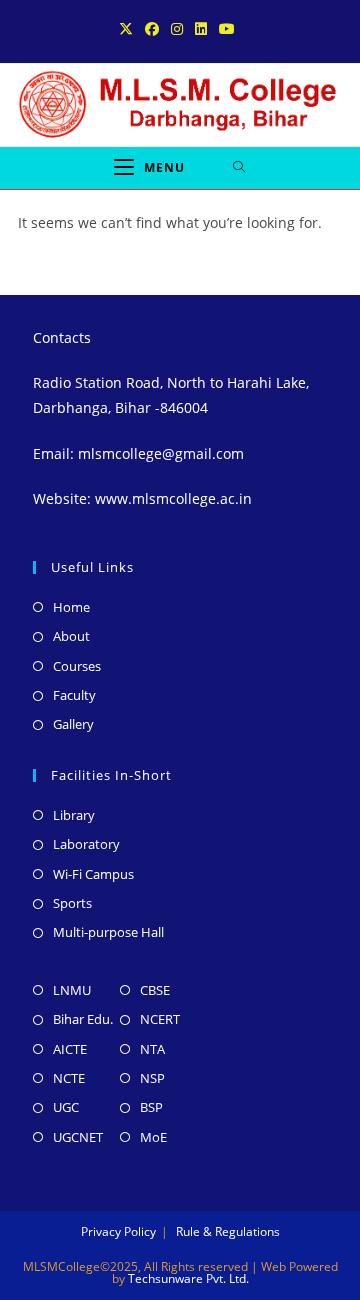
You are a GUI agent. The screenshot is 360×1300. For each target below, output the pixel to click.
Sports (72, 903)
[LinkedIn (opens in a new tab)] (201, 29)
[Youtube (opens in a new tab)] (227, 29)
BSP (151, 1107)
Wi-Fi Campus (93, 874)
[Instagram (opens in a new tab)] (177, 29)
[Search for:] (239, 168)
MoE (153, 1137)
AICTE (70, 1049)
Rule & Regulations (228, 1231)
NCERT (160, 1019)
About (71, 636)
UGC (66, 1107)
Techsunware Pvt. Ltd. (188, 1278)
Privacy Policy (118, 1231)
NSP (152, 1078)
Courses (77, 666)
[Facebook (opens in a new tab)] (152, 29)
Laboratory (86, 844)
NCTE (69, 1078)
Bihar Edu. (83, 1019)
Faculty (74, 695)
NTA (152, 1049)
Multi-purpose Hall (108, 932)
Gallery (73, 724)
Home (71, 607)
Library (74, 815)
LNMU (72, 990)
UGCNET (78, 1137)
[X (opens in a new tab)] (129, 29)
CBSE (155, 990)
